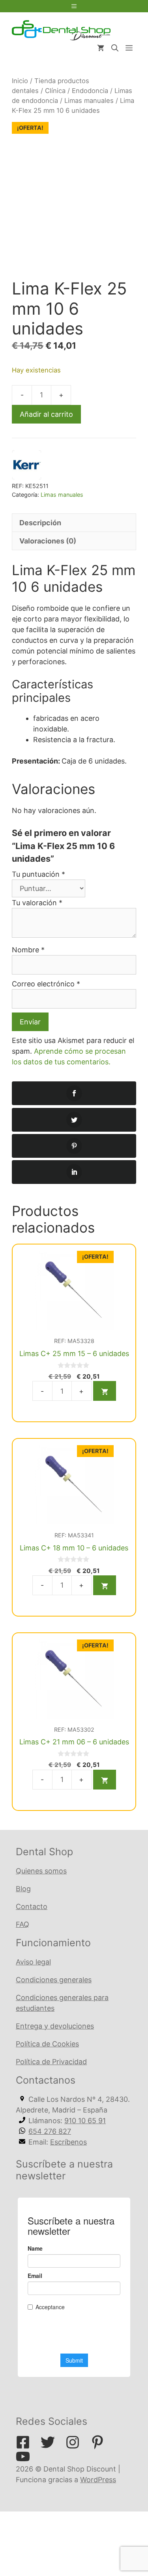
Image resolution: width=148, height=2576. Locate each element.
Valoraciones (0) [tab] (48, 541)
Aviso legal (33, 1962)
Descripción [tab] (40, 523)
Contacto (32, 1906)
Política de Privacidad (51, 2062)
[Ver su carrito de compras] (101, 48)
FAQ (22, 1924)
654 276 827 (50, 2131)
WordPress (98, 2480)
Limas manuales (89, 101)
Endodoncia (90, 91)
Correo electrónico (46, 984)
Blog (23, 1889)
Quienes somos (41, 1871)
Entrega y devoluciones (55, 2026)
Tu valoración (37, 903)
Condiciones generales (54, 1980)
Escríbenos (68, 2142)
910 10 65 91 (85, 2121)
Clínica (55, 91)
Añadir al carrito (46, 414)
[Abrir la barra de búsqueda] (115, 48)
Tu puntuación (38, 874)
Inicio (20, 81)
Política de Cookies (47, 2044)
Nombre (28, 950)
